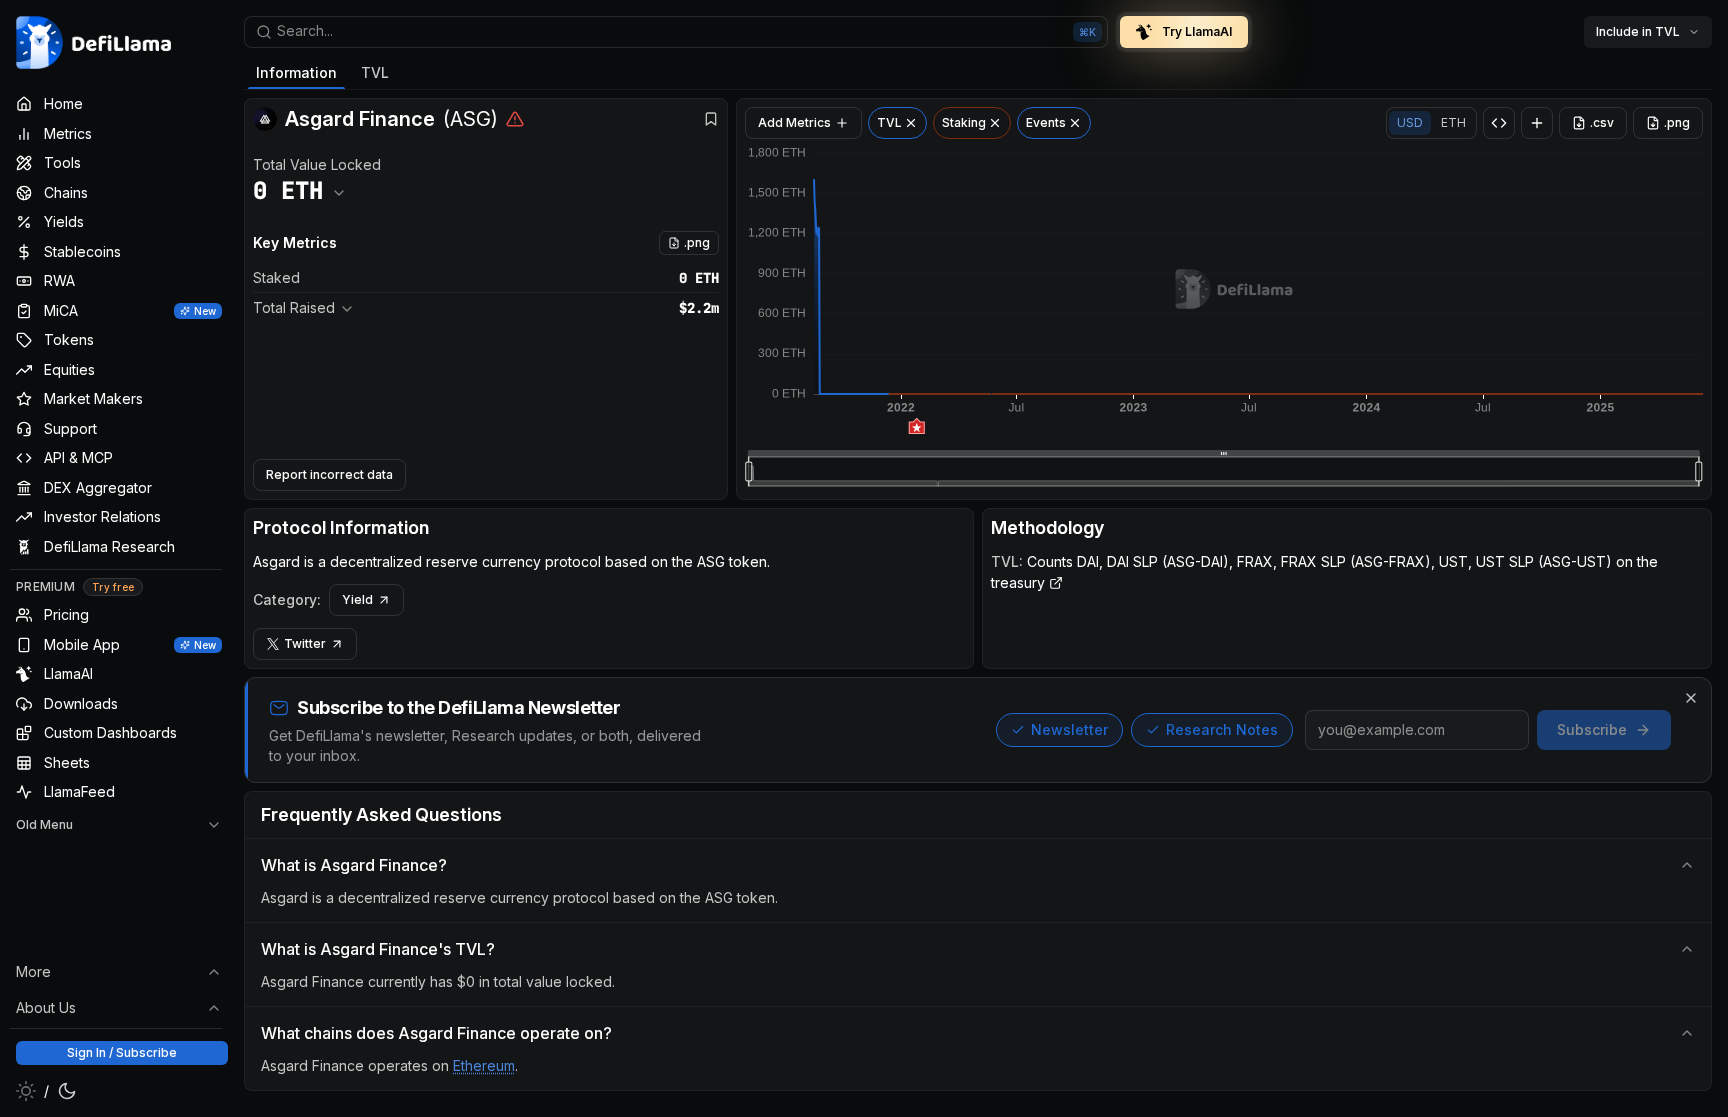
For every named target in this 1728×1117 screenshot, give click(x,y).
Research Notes (1222, 729)
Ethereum (484, 1065)
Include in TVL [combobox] (1638, 31)
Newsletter (1069, 729)
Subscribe (1592, 729)
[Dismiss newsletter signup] (1691, 698)
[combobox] (676, 32)
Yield (357, 599)
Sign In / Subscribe (122, 1052)
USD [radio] (1410, 122)
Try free (113, 587)
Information (296, 72)
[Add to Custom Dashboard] (1537, 123)
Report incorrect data (329, 474)
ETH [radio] (1453, 122)
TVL (375, 72)
